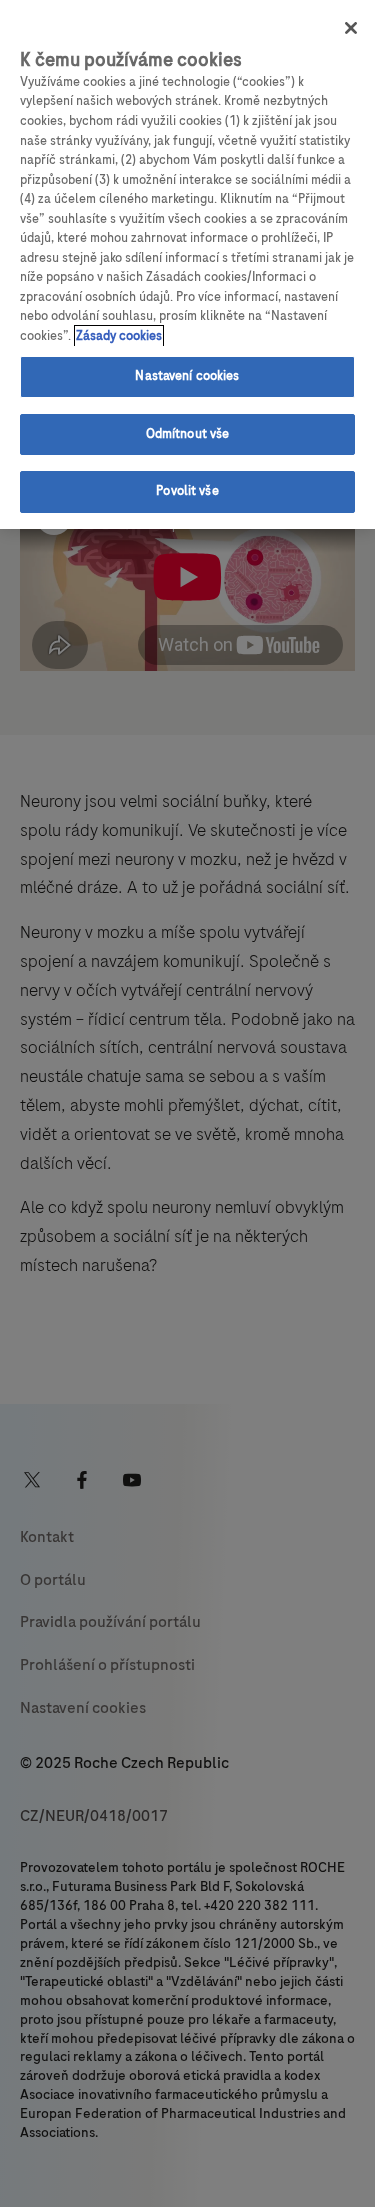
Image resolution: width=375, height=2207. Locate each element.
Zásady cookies (119, 336)
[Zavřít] (351, 28)
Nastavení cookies (187, 376)
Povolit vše (187, 491)
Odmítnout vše (188, 434)
